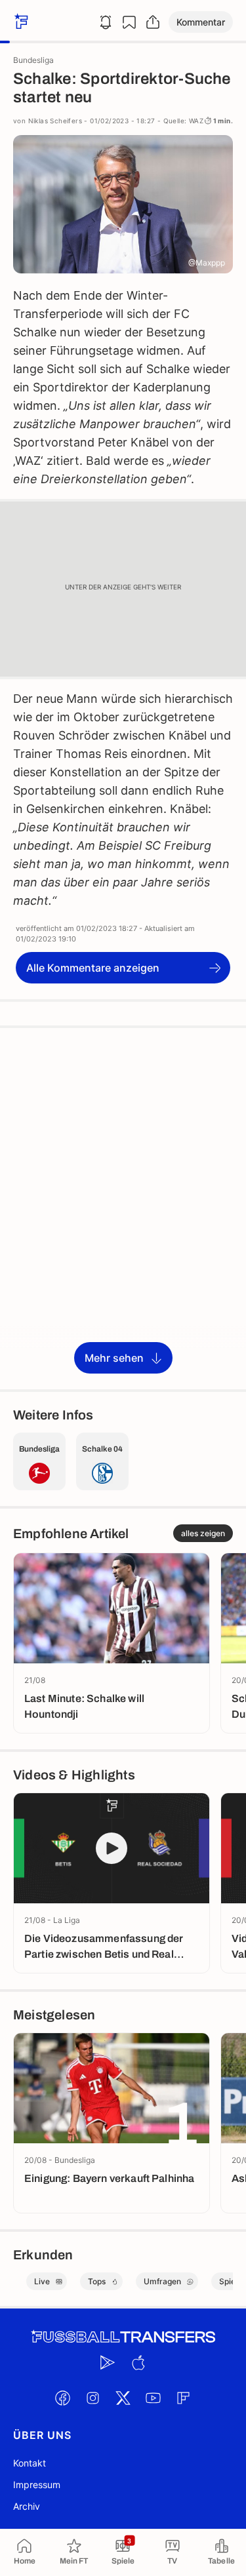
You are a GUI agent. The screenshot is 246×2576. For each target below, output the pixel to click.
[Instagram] (93, 2398)
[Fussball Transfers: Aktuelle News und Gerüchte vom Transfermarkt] (123, 2337)
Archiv (27, 2506)
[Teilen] (153, 22)
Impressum (37, 2485)
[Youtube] (154, 2398)
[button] (201, 22)
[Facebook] (63, 2398)
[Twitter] (123, 2398)
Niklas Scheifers (55, 121)
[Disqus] (123, 1208)
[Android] (108, 2362)
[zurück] (20, 22)
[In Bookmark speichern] (129, 22)
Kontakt (30, 2463)
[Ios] (138, 2362)
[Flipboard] (184, 2398)
